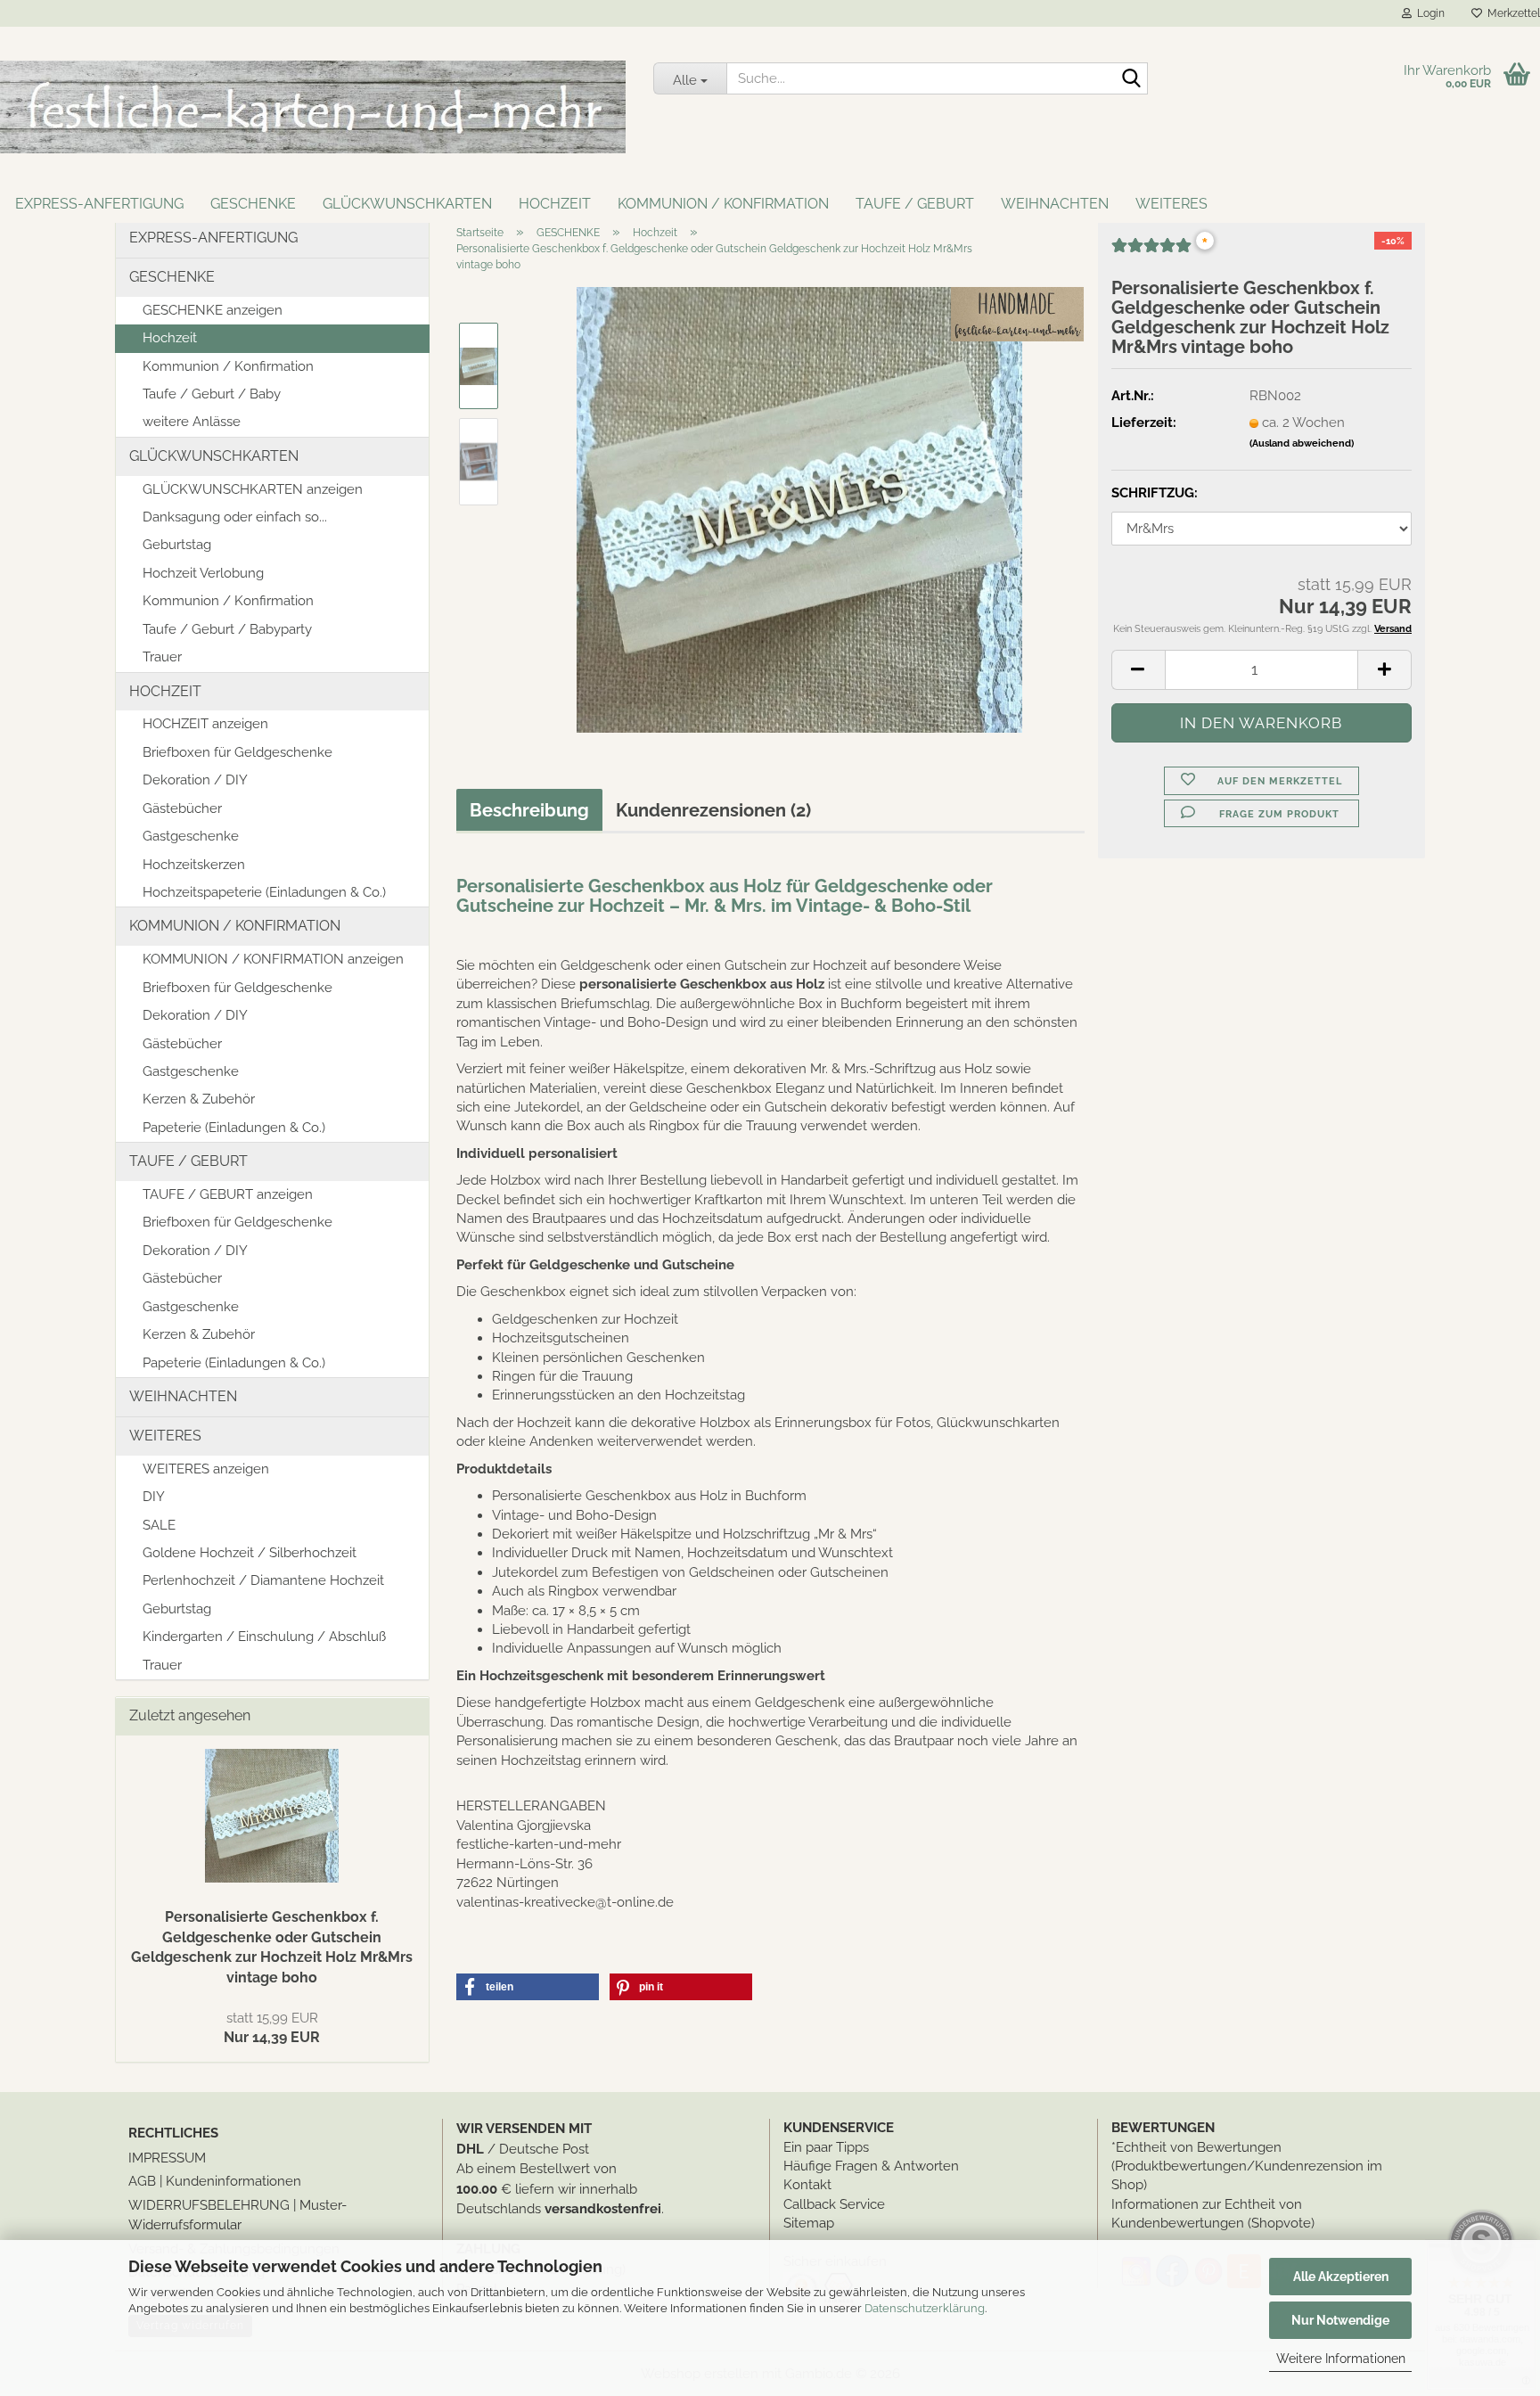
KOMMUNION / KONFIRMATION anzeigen (273, 959)
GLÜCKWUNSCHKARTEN (407, 204)
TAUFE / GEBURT (915, 204)
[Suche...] (1131, 79)
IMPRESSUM (167, 2158)
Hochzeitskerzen (194, 865)
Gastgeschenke (191, 836)
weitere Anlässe (192, 422)
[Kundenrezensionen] (1151, 252)
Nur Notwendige (1340, 2320)
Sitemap (809, 2223)
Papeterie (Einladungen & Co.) (234, 1128)
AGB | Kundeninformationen (215, 2181)
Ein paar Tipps (826, 2147)
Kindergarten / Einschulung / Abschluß (264, 1637)
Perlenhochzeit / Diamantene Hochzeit (263, 1580)
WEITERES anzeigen (206, 1469)
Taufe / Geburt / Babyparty (227, 629)
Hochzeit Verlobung (203, 573)
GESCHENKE (253, 204)
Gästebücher (182, 808)
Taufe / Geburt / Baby (212, 394)
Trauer (162, 657)
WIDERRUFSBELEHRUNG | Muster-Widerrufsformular (238, 2215)
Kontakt (807, 2185)
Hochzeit (170, 338)
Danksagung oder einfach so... (235, 517)
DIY (154, 1497)
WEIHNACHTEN (1055, 204)
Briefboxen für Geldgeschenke (238, 752)
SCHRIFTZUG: (1155, 493)
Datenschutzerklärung (925, 2308)
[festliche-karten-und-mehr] (313, 107)
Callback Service (834, 2204)
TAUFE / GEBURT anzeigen (228, 1194)
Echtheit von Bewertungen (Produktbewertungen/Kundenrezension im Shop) (1247, 2166)
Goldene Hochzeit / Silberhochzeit (250, 1553)
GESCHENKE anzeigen (213, 310)
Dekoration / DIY (195, 780)
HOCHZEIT (555, 204)
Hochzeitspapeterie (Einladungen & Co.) (264, 892)
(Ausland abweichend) (1302, 443)
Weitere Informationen (1341, 2359)
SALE (159, 1525)
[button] (1138, 670)
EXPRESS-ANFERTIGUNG (99, 204)
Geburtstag (177, 545)
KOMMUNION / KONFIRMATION (723, 204)
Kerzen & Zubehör (199, 1099)
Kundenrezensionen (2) (713, 810)
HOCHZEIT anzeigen (205, 724)
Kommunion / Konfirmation (228, 366)
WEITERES (1171, 204)
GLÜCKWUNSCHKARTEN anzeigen (253, 489)
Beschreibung (529, 810)
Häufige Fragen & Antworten (871, 2166)
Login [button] (1428, 13)
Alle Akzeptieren (1341, 2277)
